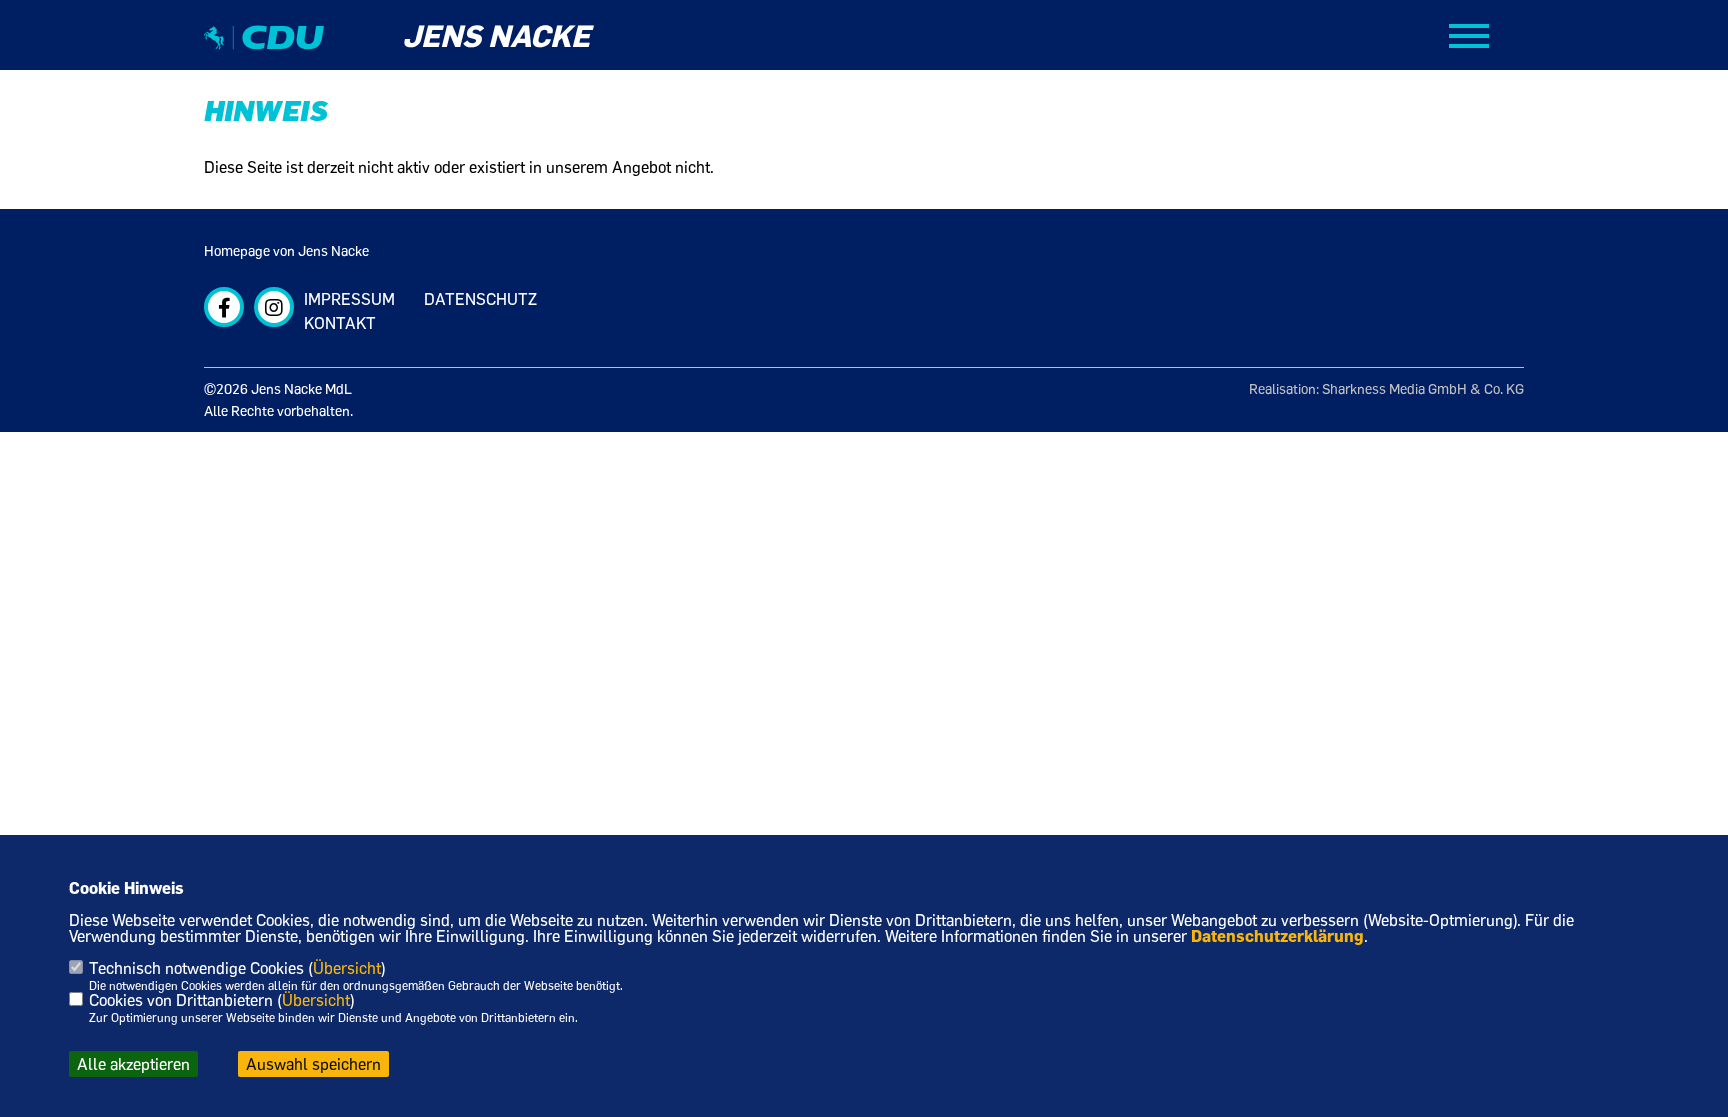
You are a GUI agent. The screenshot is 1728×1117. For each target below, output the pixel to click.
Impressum (349, 299)
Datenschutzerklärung (1277, 936)
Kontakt (340, 323)
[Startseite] (264, 54)
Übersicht (347, 968)
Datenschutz (480, 299)
